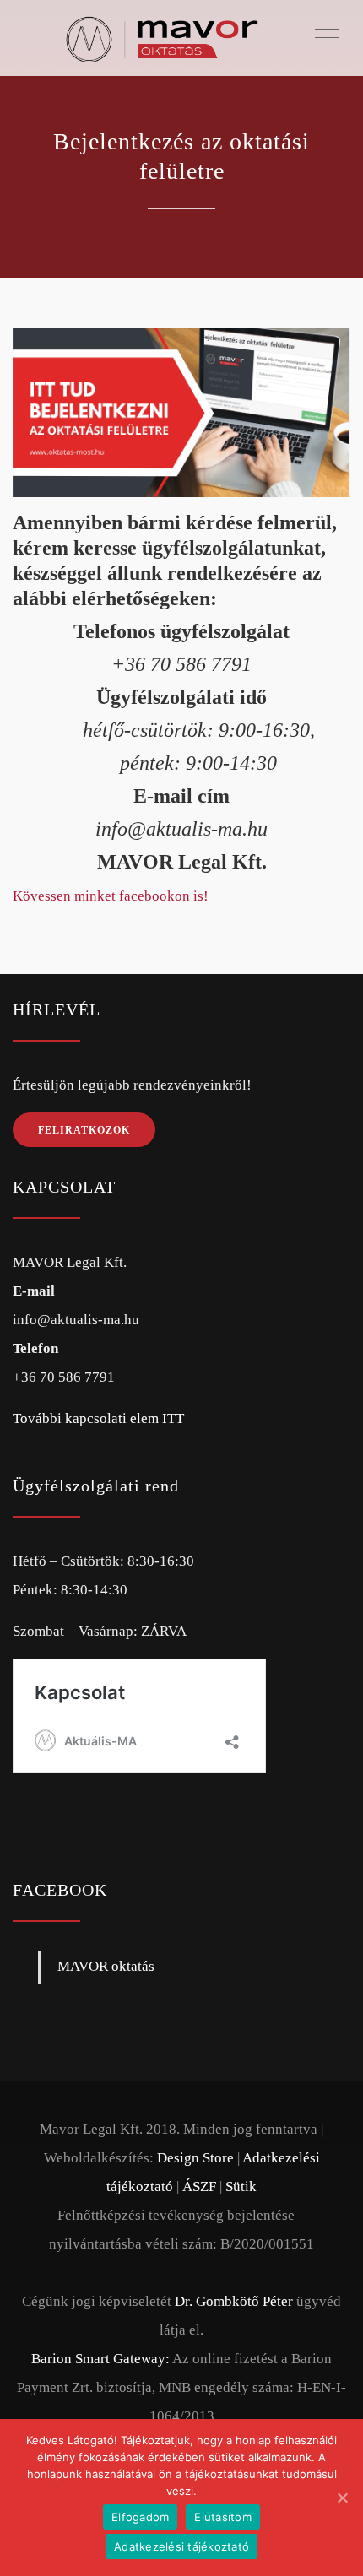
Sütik (241, 2186)
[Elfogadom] (342, 2498)
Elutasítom (223, 2517)
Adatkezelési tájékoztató (181, 2546)
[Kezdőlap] (163, 38)
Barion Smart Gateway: (100, 2359)
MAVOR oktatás (106, 1966)
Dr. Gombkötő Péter (234, 2301)
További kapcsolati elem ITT (98, 1418)
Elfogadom (140, 2517)
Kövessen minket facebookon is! (111, 896)
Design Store (195, 2158)
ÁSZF (199, 2186)
